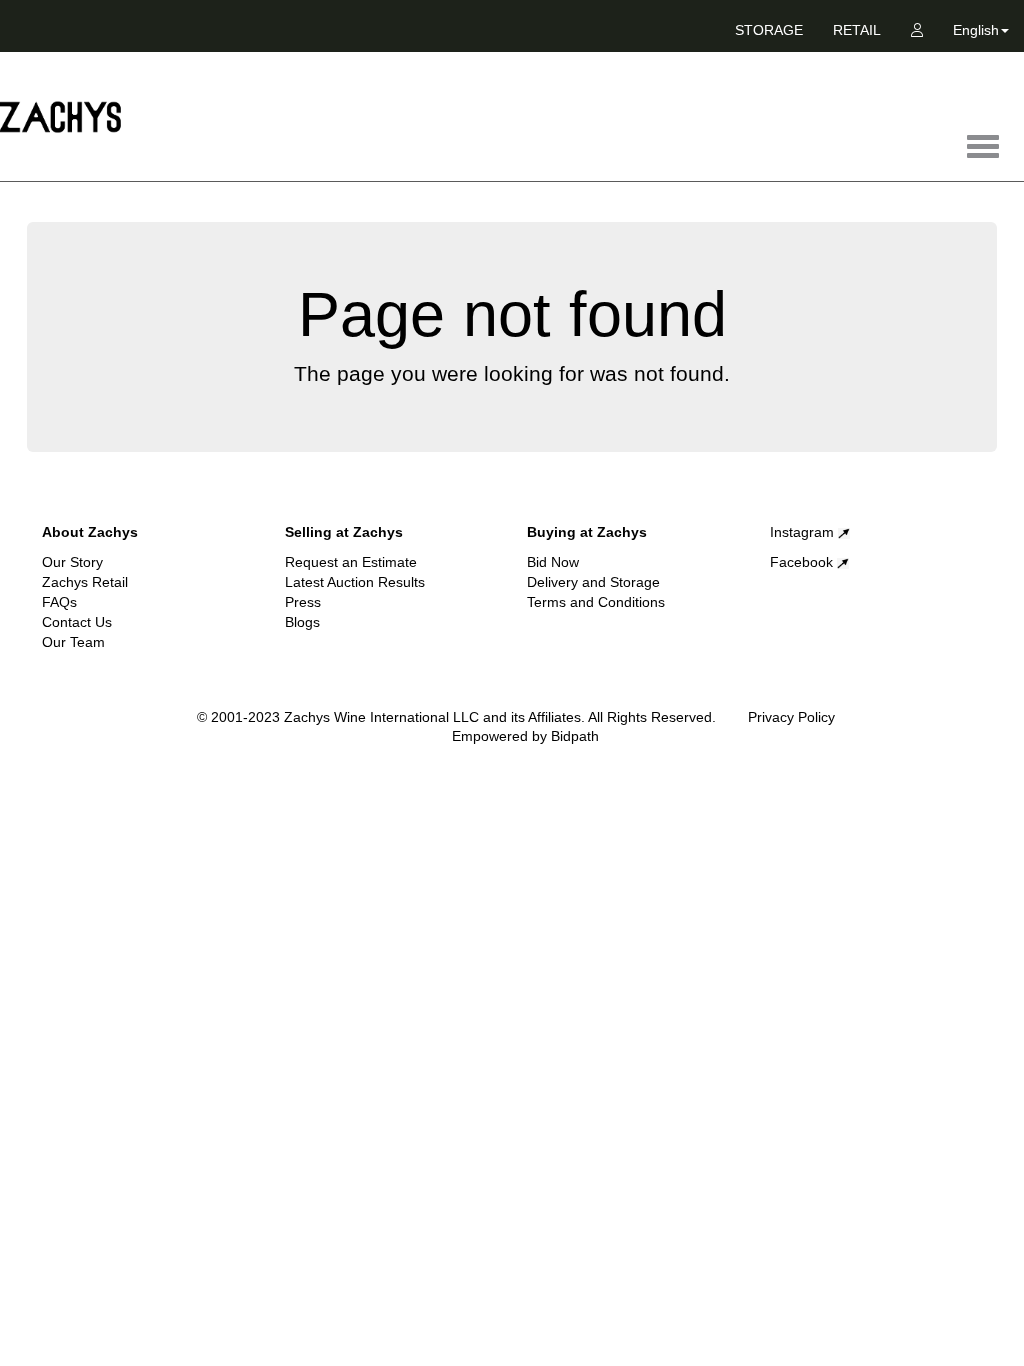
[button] (981, 34)
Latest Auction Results (355, 582)
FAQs (59, 602)
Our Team (73, 642)
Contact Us (77, 622)
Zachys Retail (85, 582)
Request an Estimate (351, 562)
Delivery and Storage (593, 582)
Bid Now (553, 562)
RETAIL (857, 30)
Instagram (804, 532)
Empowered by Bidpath (525, 736)
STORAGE (769, 30)
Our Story (72, 562)
